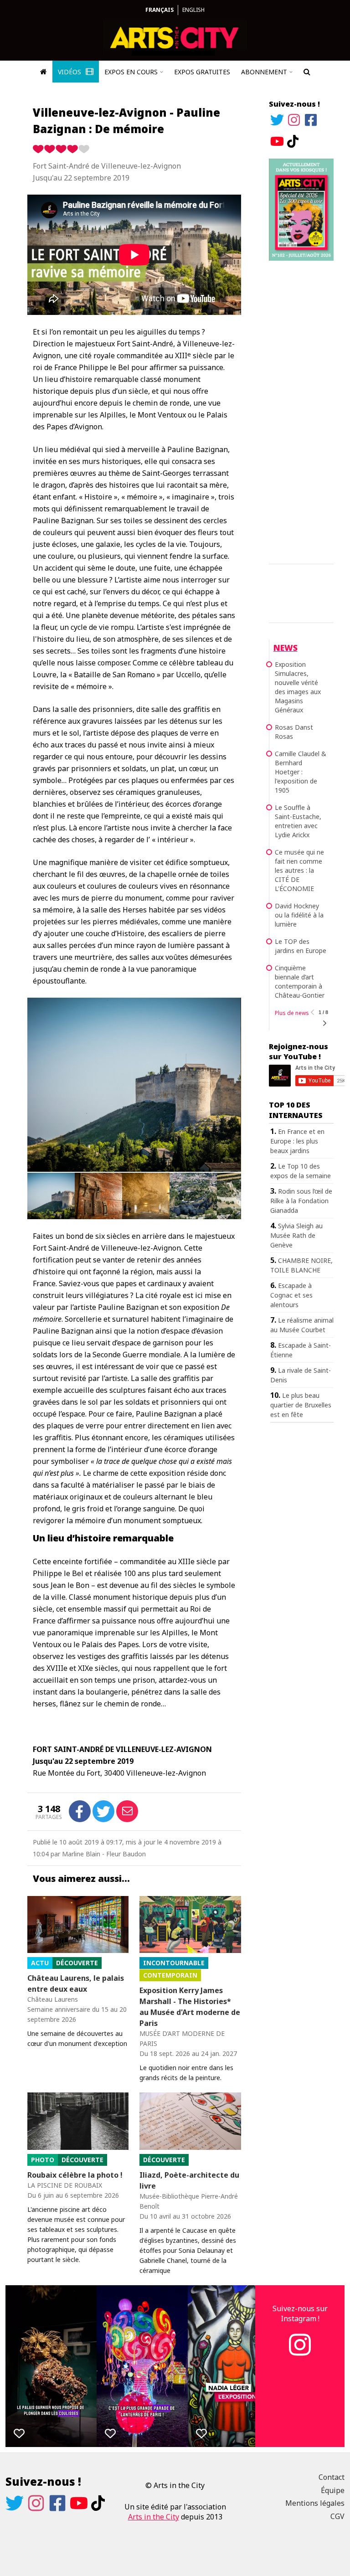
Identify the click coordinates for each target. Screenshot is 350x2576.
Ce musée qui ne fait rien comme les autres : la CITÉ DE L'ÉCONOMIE (299, 870)
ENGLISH (193, 10)
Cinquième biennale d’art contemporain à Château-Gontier (300, 981)
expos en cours (131, 72)
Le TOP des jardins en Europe (301, 946)
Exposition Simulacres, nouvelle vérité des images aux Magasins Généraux (298, 687)
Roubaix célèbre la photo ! (75, 2175)
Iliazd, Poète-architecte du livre (189, 2180)
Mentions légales (315, 2503)
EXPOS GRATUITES (202, 72)
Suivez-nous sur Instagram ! (300, 2313)
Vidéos (70, 72)
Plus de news (292, 1013)
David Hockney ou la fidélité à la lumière (299, 915)
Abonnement (264, 72)
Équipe (333, 2490)
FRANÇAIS (160, 10)
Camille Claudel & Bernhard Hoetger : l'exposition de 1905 (301, 772)
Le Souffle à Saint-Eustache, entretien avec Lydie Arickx (298, 821)
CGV (337, 2516)
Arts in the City (154, 2517)
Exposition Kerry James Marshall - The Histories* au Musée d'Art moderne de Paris (190, 2007)
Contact (332, 2477)
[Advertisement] (301, 411)
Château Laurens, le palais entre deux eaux (76, 1984)
